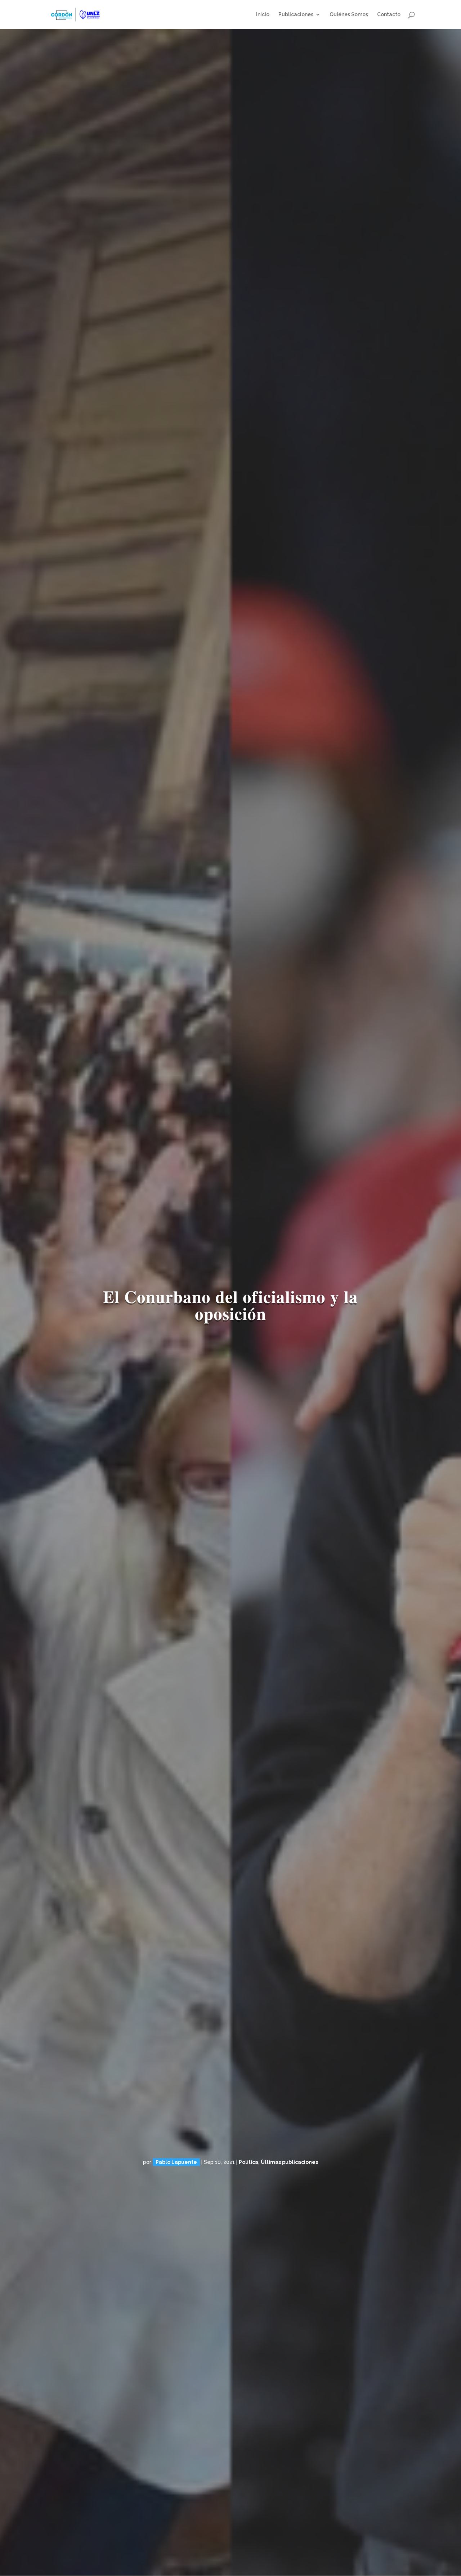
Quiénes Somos (349, 15)
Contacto (389, 15)
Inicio (263, 15)
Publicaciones (296, 15)
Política (249, 2162)
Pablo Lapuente (176, 2162)
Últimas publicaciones (289, 2162)
